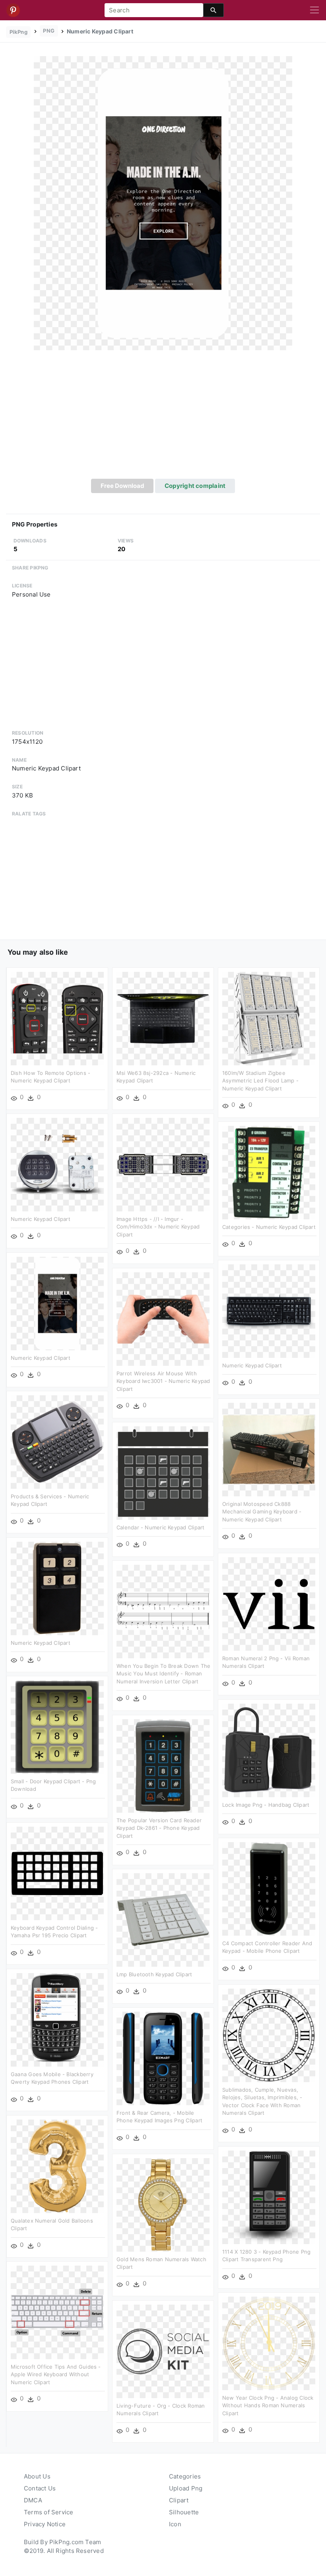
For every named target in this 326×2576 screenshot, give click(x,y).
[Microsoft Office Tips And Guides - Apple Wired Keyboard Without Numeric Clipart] (57, 2312)
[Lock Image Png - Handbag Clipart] (269, 1750)
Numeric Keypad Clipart (41, 1219)
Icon (175, 2524)
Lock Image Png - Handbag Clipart (266, 1805)
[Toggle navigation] (314, 10)
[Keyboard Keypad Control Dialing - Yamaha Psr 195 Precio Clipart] (57, 1873)
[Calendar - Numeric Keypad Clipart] (163, 1473)
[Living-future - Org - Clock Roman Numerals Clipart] (163, 2351)
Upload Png (186, 2488)
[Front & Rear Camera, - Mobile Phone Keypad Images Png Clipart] (163, 2058)
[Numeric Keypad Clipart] (163, 203)
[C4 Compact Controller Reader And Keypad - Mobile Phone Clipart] (269, 1889)
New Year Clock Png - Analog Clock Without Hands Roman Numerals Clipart (268, 2405)
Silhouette (184, 2512)
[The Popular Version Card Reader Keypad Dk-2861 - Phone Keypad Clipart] (163, 1766)
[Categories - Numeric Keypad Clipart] (269, 1172)
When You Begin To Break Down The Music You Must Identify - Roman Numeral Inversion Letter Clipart (163, 1674)
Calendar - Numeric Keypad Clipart (160, 1527)
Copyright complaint (195, 486)
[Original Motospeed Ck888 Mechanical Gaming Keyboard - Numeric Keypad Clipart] (269, 1449)
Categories (185, 2476)
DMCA (33, 2500)
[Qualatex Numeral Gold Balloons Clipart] (57, 2166)
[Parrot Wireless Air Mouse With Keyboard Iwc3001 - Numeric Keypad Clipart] (163, 1319)
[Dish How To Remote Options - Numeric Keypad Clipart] (57, 1018)
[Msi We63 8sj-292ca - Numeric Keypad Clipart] (163, 1018)
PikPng (18, 32)
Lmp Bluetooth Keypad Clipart (154, 1974)
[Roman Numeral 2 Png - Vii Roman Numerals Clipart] (269, 1604)
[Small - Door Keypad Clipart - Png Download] (57, 1727)
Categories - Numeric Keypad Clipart (269, 1227)
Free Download (122, 486)
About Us (37, 2476)
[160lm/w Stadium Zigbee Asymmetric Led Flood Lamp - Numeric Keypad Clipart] (269, 1018)
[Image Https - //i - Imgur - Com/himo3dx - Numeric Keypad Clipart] (163, 1164)
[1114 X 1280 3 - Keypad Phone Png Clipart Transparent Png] (269, 2197)
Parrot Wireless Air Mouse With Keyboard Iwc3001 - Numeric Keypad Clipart (163, 1381)
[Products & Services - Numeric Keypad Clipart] (57, 1442)
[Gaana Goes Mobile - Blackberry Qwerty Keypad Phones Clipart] (57, 2019)
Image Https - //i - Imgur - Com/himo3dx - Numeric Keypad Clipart (158, 1227)
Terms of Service (49, 2512)
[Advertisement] (163, 419)
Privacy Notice (45, 2524)
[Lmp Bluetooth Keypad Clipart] (163, 1920)
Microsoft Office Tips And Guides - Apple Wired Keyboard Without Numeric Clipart (56, 2374)
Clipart (179, 2500)
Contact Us (40, 2488)
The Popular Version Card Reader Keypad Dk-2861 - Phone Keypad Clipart (159, 1828)
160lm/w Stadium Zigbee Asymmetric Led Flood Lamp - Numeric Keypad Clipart (260, 1081)
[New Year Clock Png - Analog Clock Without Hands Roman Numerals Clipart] (269, 2343)
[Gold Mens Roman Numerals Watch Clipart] (163, 2205)
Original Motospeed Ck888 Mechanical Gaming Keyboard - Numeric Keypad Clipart (262, 1512)
